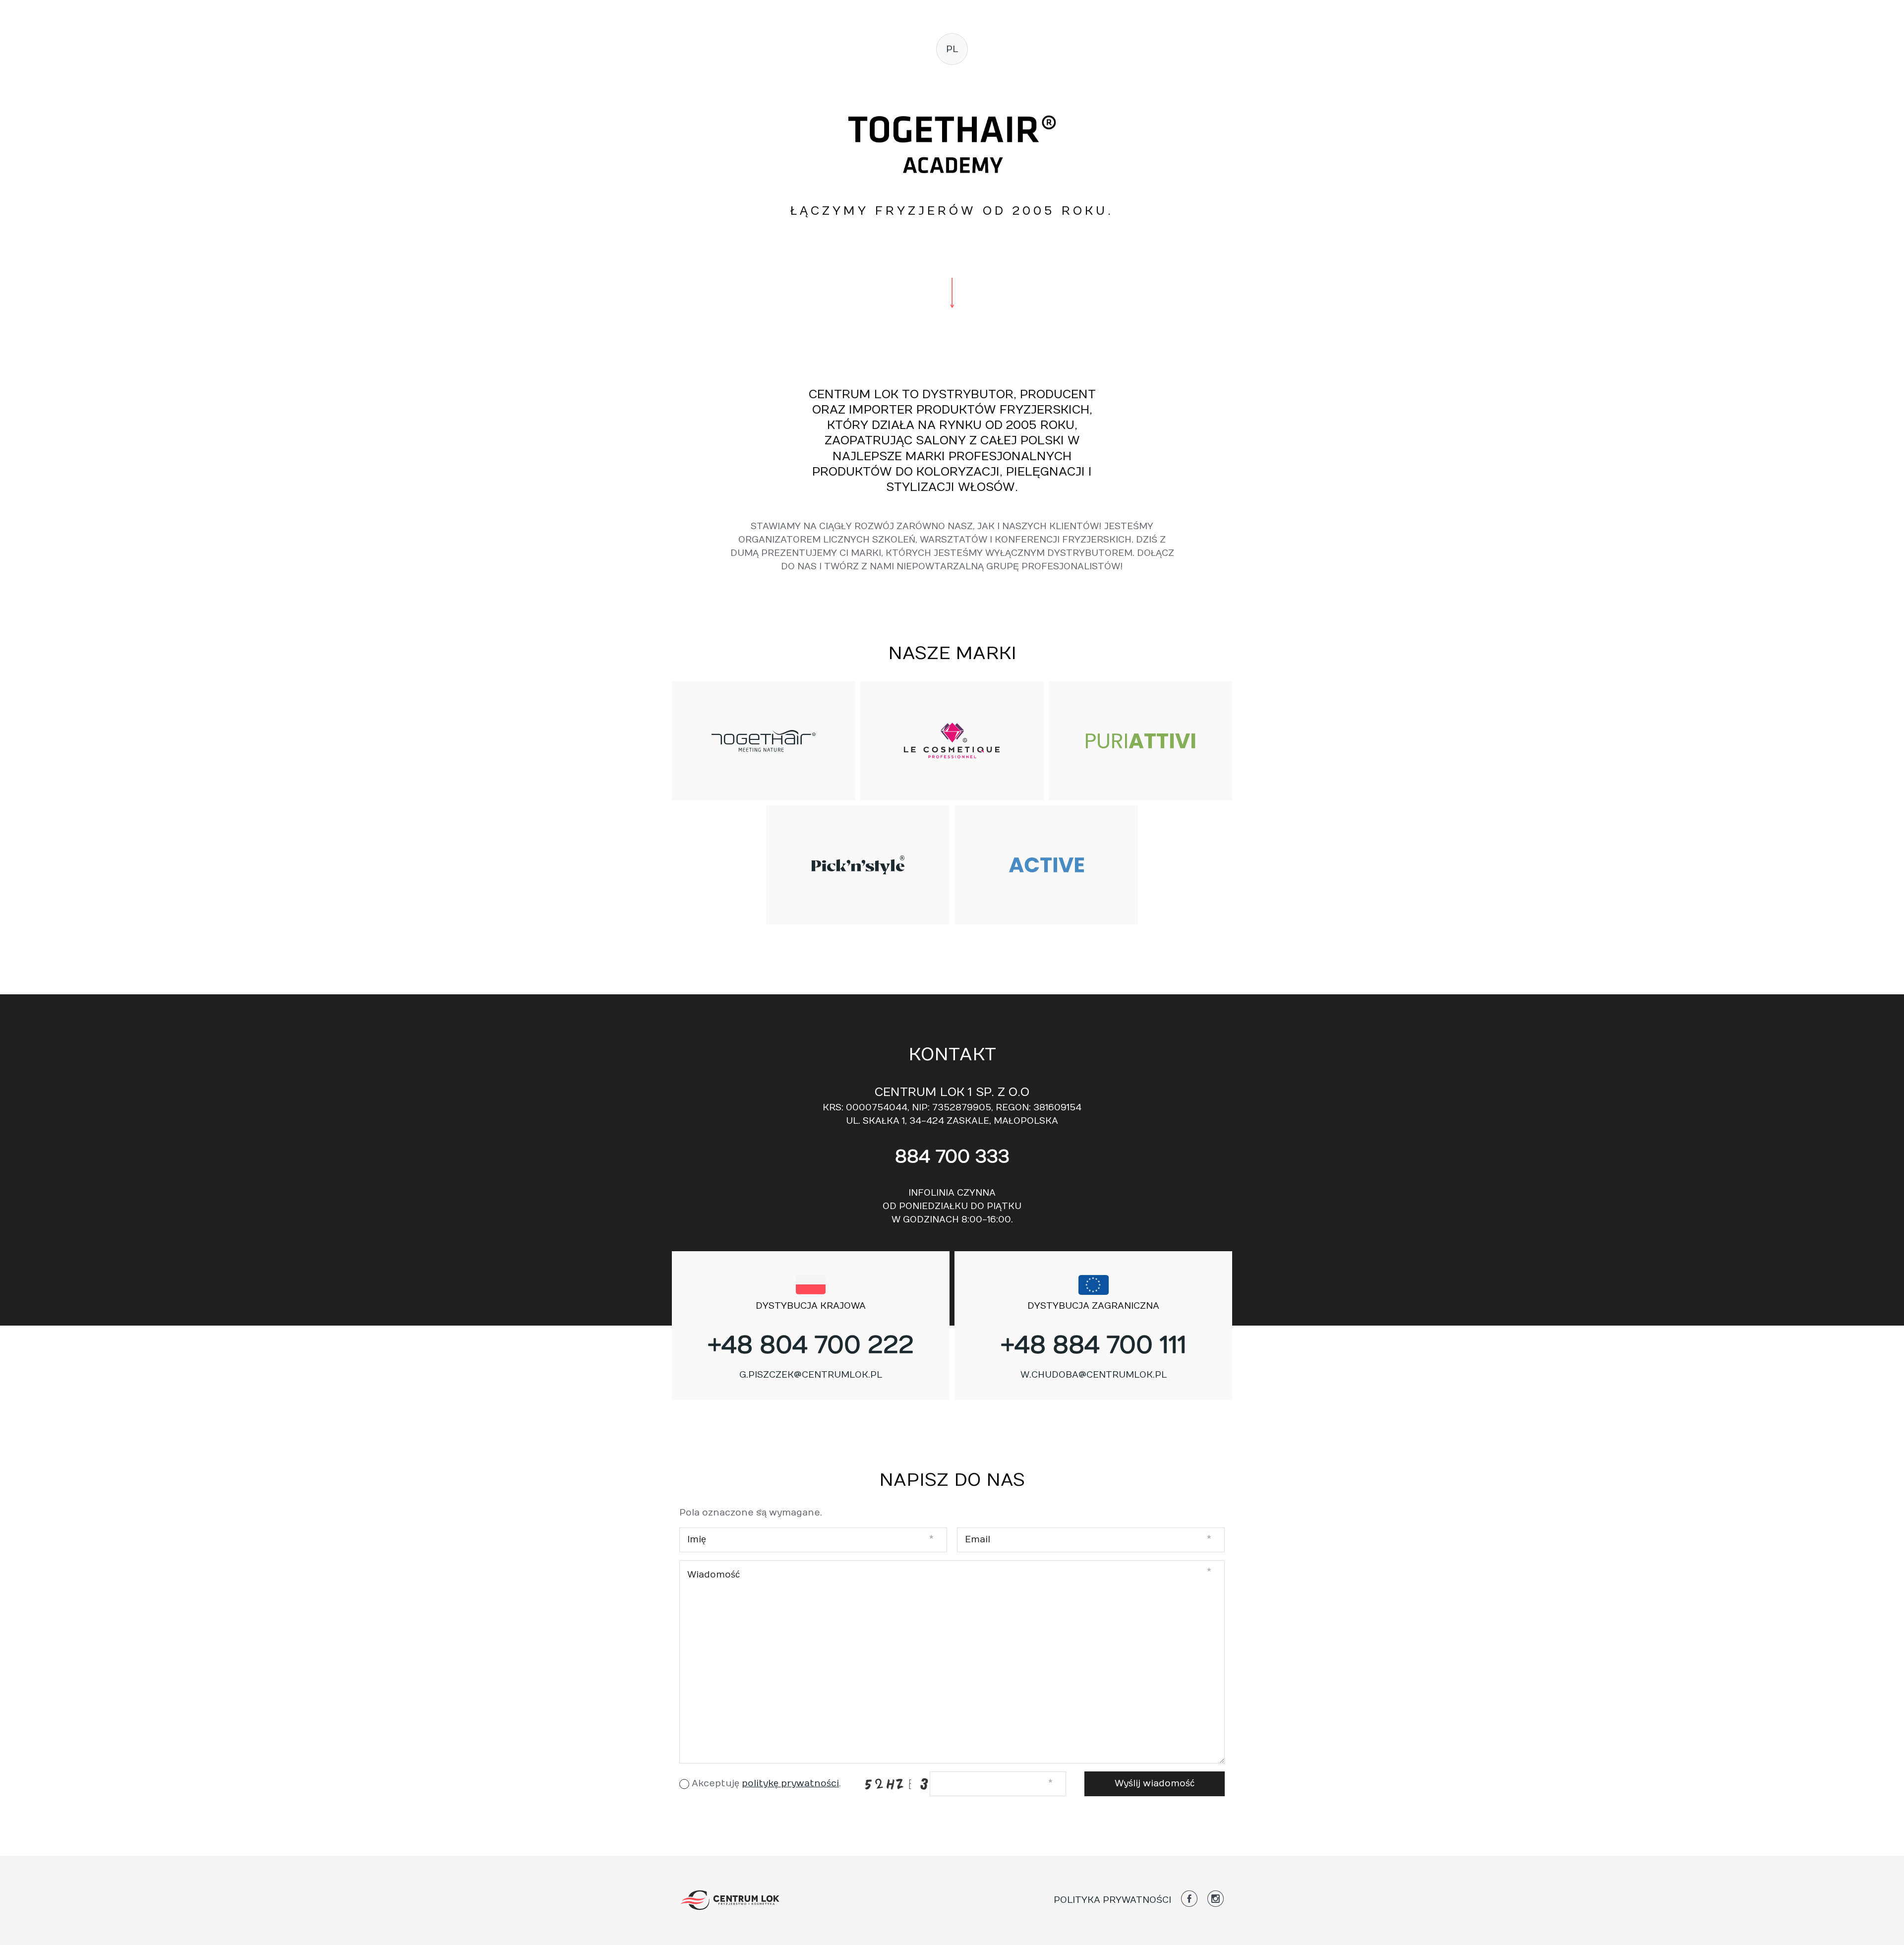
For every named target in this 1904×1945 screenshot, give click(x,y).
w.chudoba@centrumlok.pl (1094, 1375)
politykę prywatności (790, 1784)
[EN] (951, 100)
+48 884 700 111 (1094, 1345)
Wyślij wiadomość (1155, 1784)
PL (952, 49)
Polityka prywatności (1112, 1900)
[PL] (951, 82)
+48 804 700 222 (811, 1345)
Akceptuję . (766, 1784)
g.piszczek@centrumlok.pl (811, 1375)
